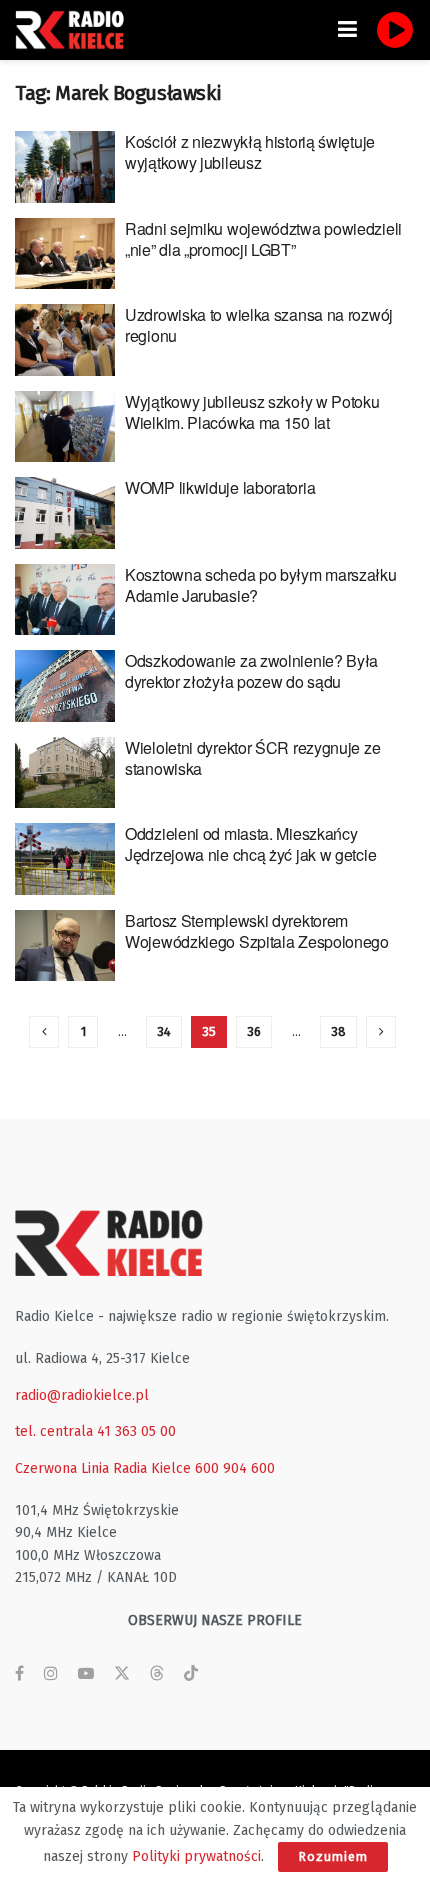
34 (164, 1031)
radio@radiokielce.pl (82, 1395)
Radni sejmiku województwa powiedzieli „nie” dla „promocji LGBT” (263, 239)
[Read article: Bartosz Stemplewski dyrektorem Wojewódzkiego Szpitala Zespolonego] (65, 946)
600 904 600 (235, 1468)
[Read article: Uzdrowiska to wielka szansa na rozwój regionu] (65, 340)
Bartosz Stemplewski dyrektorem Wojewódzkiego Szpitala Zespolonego (257, 931)
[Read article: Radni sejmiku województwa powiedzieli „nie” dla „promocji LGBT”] (65, 254)
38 (338, 1031)
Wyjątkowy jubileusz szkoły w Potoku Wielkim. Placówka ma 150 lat (252, 412)
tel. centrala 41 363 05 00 (95, 1431)
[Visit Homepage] (75, 30)
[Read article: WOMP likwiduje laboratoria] (65, 513)
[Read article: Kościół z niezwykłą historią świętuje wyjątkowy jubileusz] (65, 167)
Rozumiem (333, 1856)
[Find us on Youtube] (86, 1674)
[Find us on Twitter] (122, 1674)
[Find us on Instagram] (51, 1674)
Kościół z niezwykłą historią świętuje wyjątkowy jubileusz (250, 152)
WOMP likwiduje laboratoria (220, 487)
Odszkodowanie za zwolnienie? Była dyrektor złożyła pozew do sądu (251, 671)
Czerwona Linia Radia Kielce (103, 1468)
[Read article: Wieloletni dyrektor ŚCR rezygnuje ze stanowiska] (65, 773)
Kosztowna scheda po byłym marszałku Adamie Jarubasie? (261, 585)
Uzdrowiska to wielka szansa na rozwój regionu (259, 325)
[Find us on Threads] (157, 1674)
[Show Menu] (347, 30)
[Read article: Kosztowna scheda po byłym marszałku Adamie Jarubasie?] (65, 600)
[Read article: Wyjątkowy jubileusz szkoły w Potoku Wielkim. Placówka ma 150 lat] (65, 427)
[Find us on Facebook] (19, 1674)
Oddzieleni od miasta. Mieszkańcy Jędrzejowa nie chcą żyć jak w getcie (250, 844)
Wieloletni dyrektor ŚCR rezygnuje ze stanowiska (252, 758)
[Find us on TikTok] (191, 1674)
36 (254, 1031)
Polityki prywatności (196, 1856)
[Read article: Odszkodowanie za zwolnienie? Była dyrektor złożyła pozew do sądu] (65, 686)
